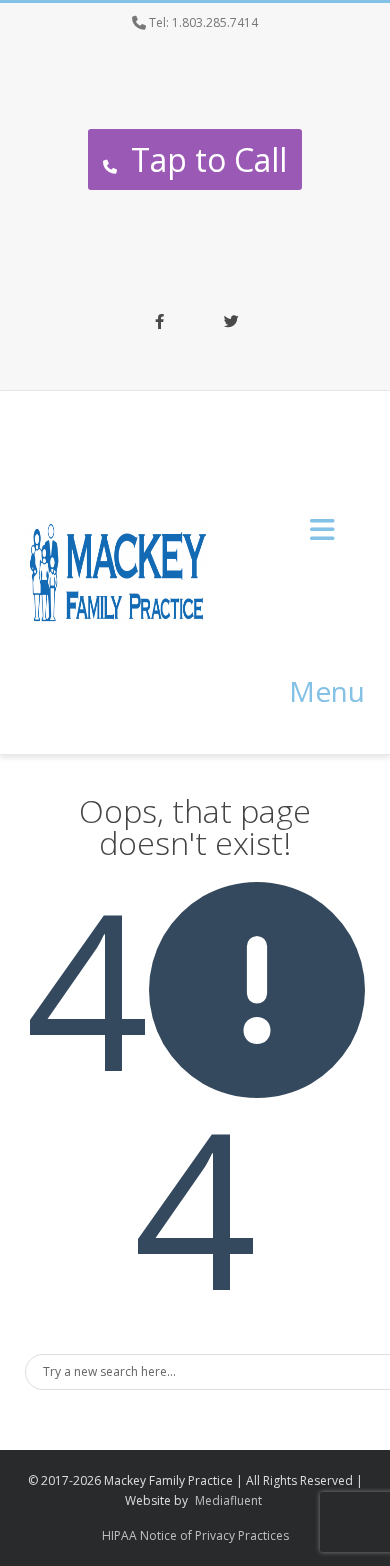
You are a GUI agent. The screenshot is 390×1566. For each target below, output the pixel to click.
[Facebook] (159, 323)
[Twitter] (231, 323)
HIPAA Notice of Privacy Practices (195, 1535)
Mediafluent (228, 1500)
